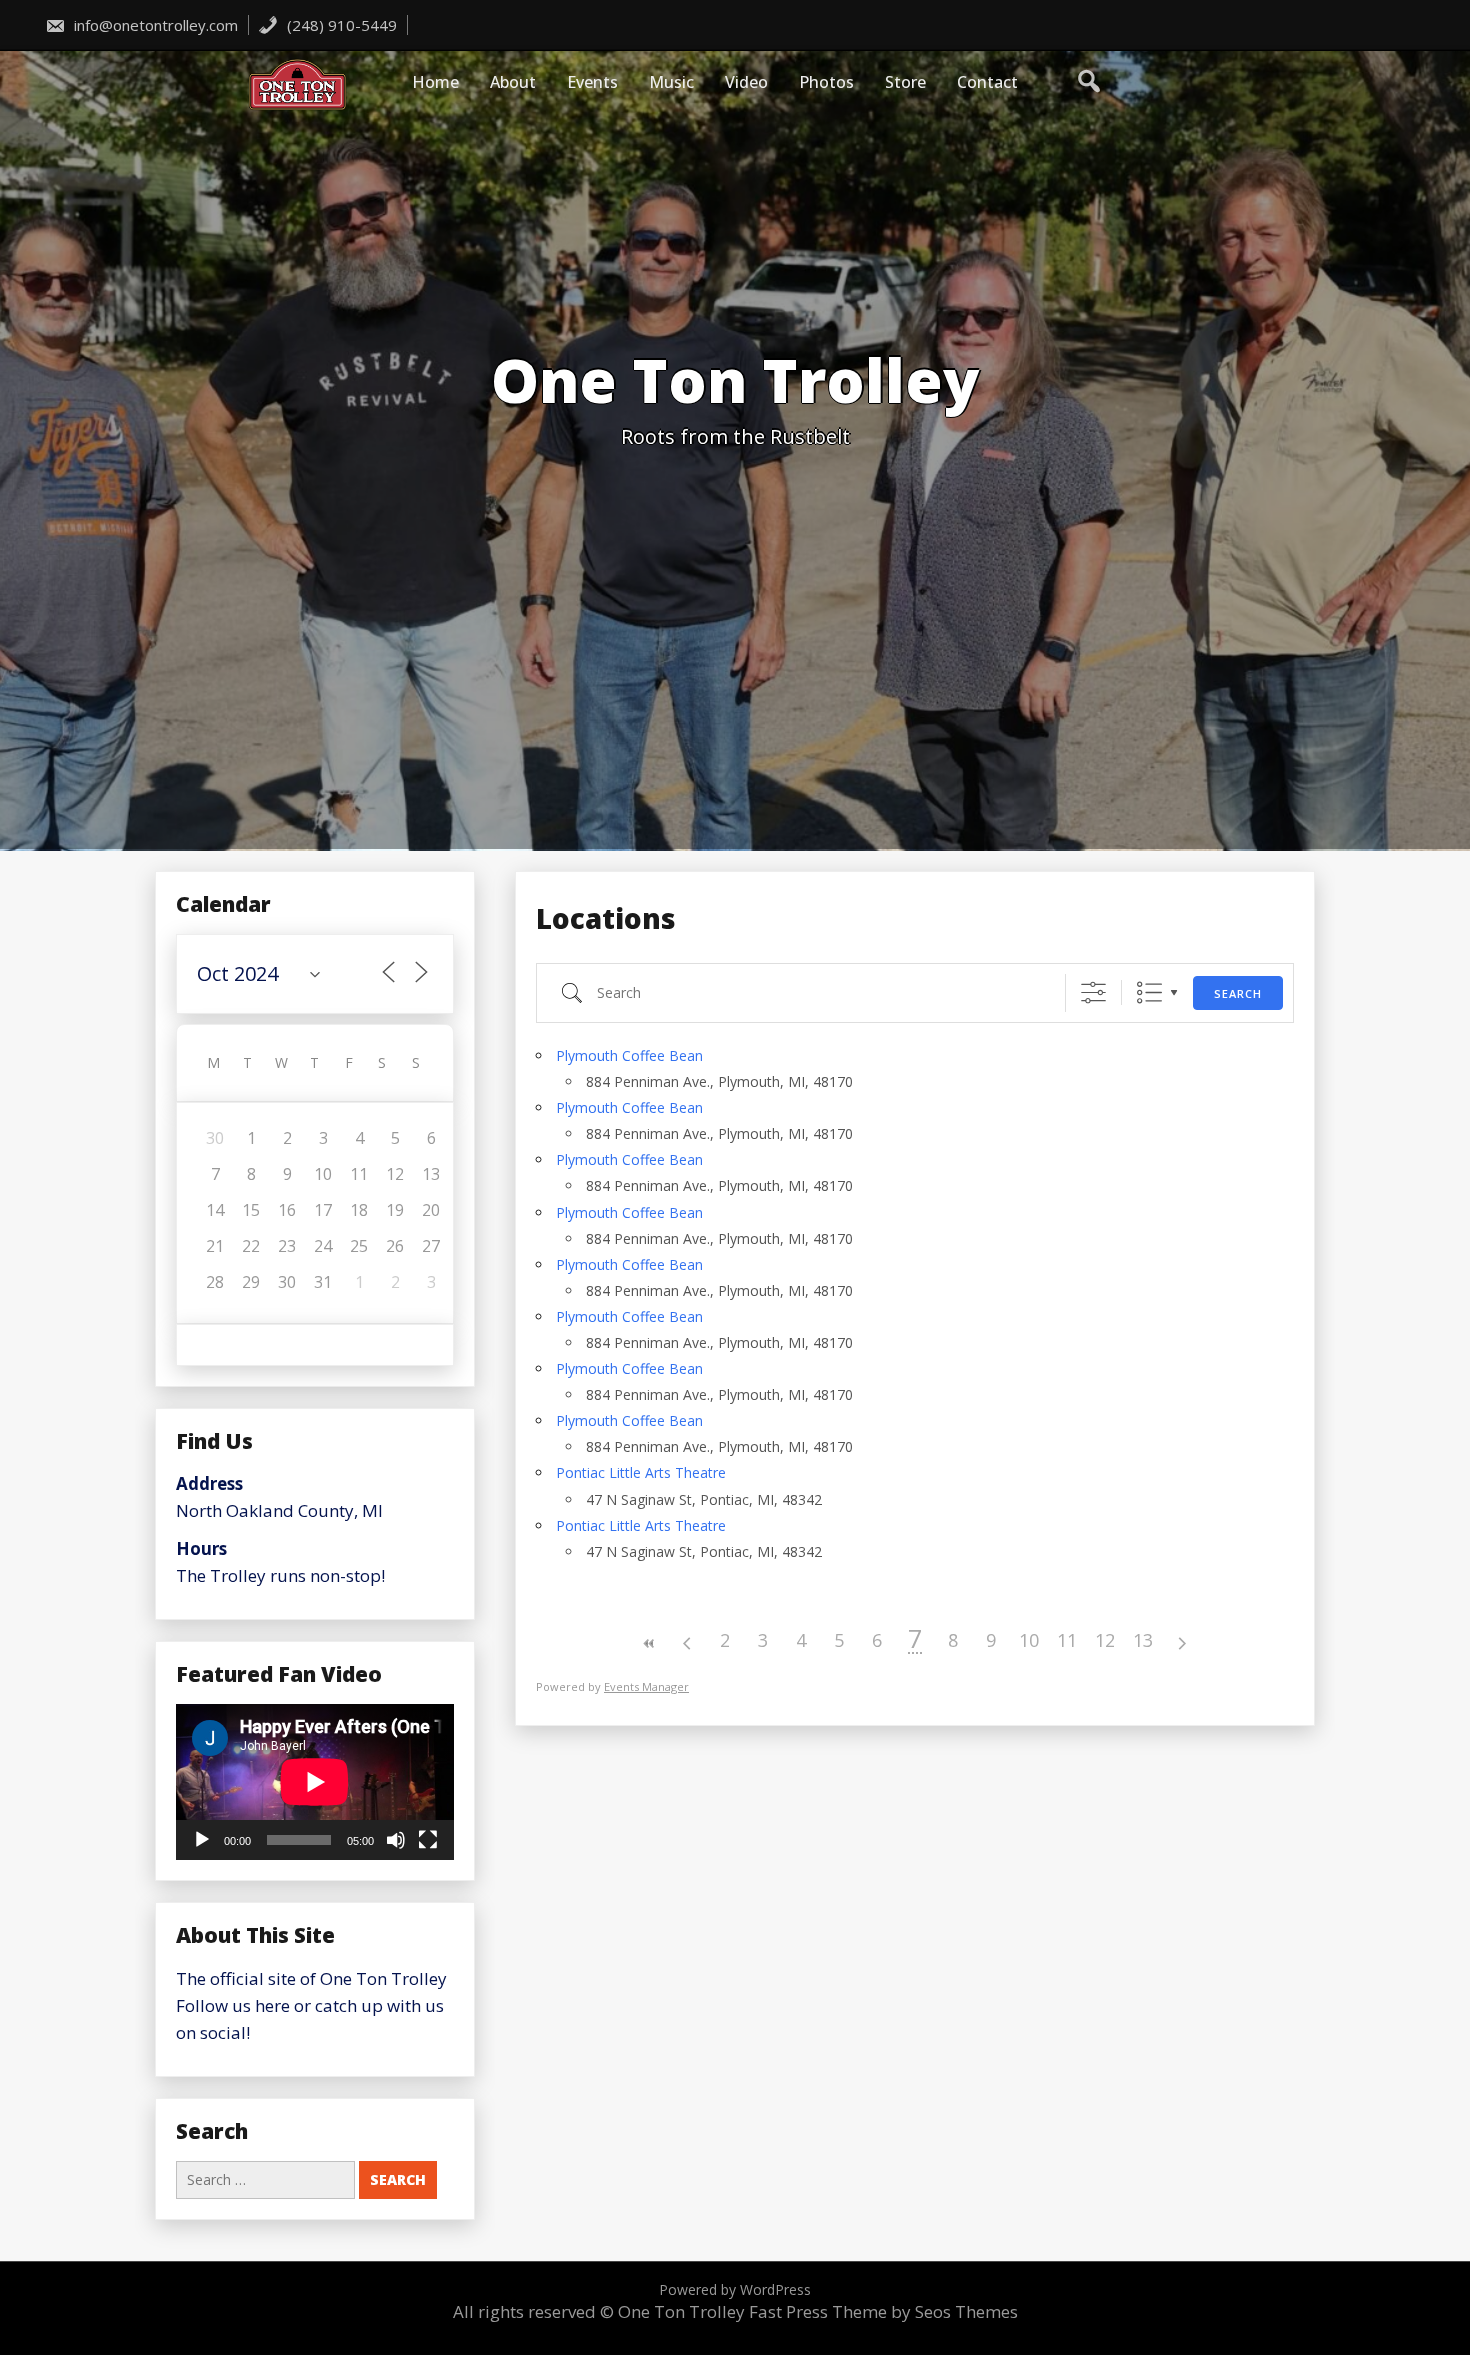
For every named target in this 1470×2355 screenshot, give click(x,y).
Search (1238, 993)
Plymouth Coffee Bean (629, 1055)
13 (1143, 1640)
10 (1029, 1640)
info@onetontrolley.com (154, 25)
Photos (826, 82)
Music (671, 82)
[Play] (202, 1840)
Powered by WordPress (735, 2289)
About (513, 82)
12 (1105, 1640)
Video (746, 82)
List (1149, 992)
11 (1067, 1640)
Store (905, 82)
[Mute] (396, 1840)
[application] (315, 1782)
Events (592, 82)
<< (649, 1643)
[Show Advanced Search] (1093, 992)
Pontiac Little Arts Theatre (641, 1472)
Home (435, 82)
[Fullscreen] (428, 1840)
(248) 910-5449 (340, 25)
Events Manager (646, 1686)
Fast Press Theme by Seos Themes (883, 2311)
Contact (987, 82)
